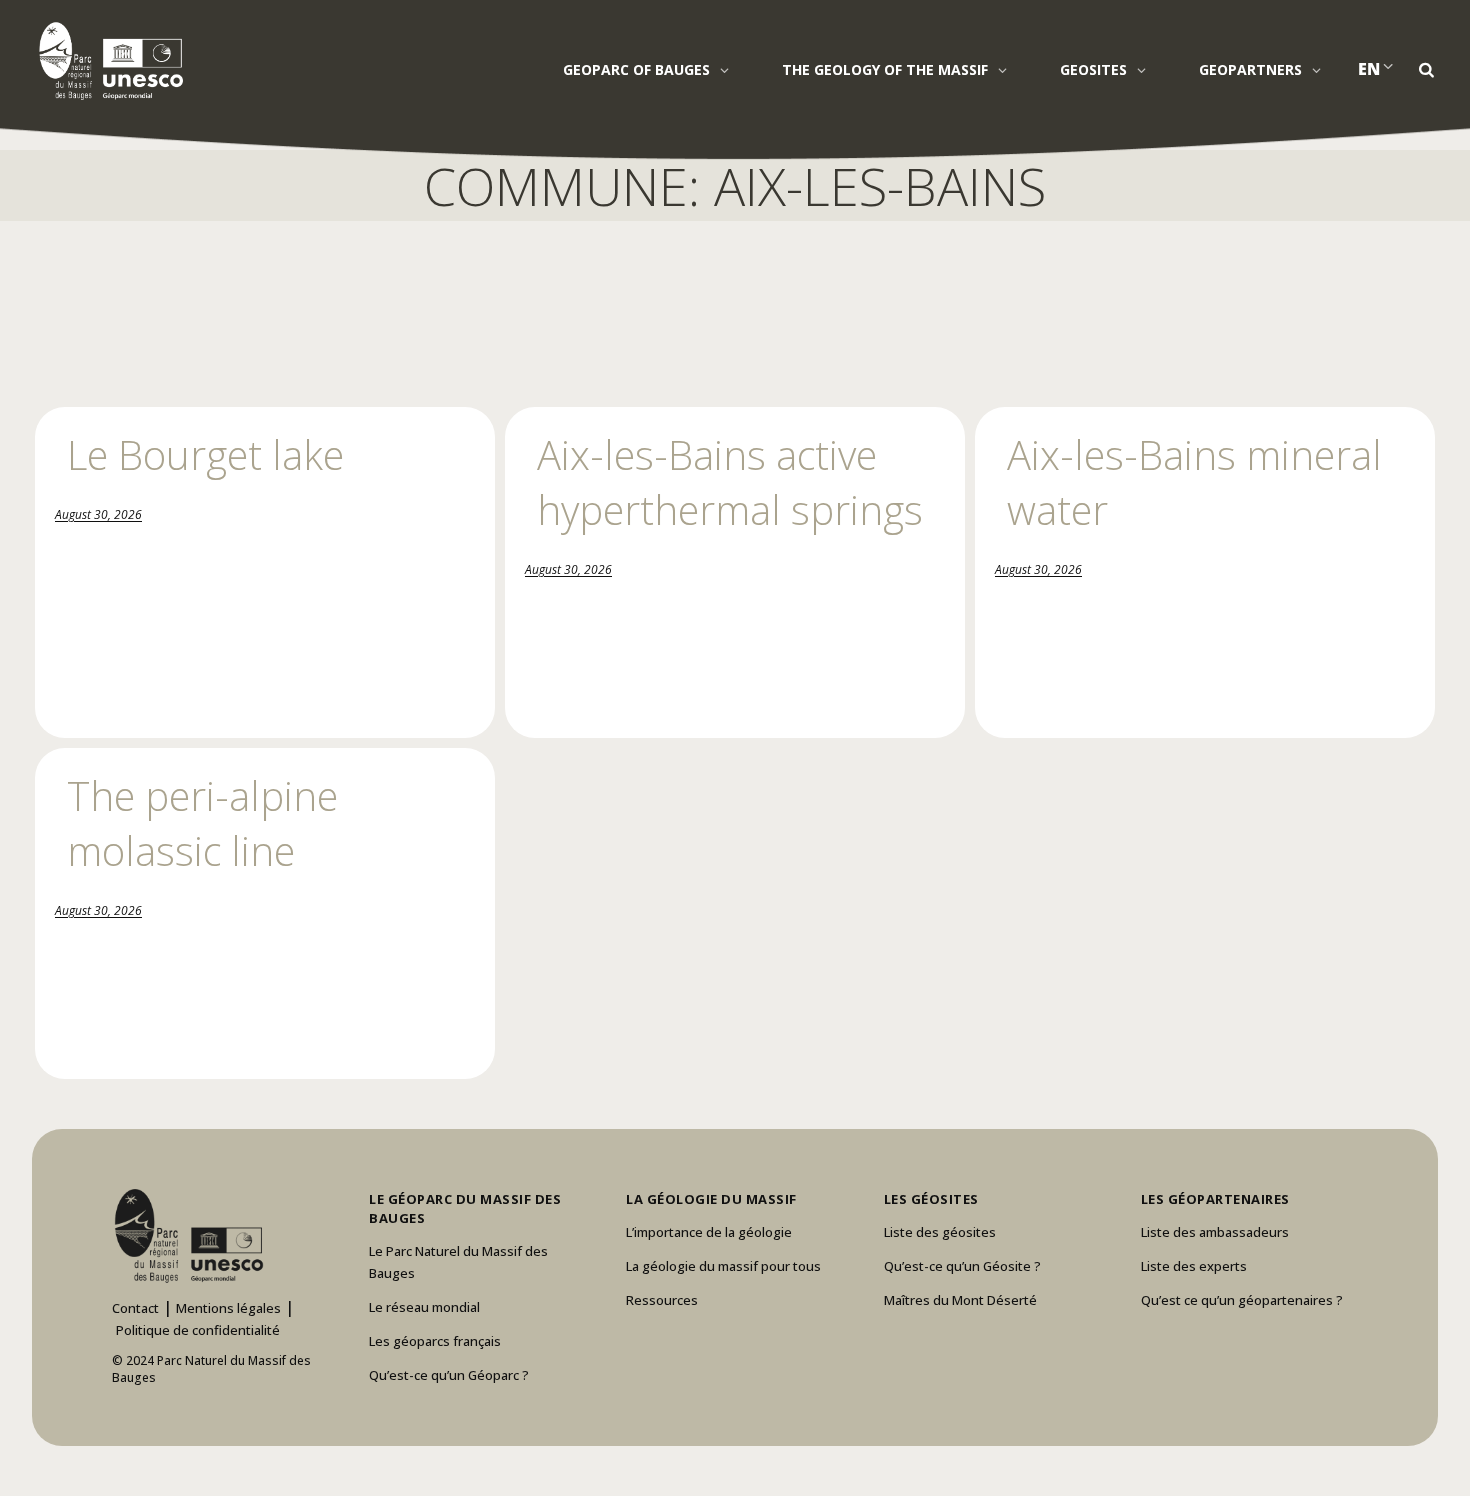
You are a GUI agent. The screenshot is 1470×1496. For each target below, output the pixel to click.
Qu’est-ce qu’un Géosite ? (962, 1266)
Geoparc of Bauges (636, 69)
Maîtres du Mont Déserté (960, 1300)
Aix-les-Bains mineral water (1194, 482)
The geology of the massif (885, 69)
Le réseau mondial (424, 1307)
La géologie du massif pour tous (723, 1266)
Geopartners (1250, 69)
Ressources (662, 1300)
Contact (135, 1308)
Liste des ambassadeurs (1215, 1232)
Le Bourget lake (205, 454)
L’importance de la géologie (709, 1232)
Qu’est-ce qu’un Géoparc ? (449, 1375)
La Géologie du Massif (711, 1199)
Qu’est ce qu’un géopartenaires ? (1242, 1300)
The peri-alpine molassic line (202, 823)
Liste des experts (1194, 1266)
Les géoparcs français (435, 1341)
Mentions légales (228, 1308)
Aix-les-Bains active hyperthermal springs (730, 482)
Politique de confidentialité (198, 1330)
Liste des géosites (940, 1232)
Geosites (1093, 69)
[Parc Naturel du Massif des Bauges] (107, 60)
